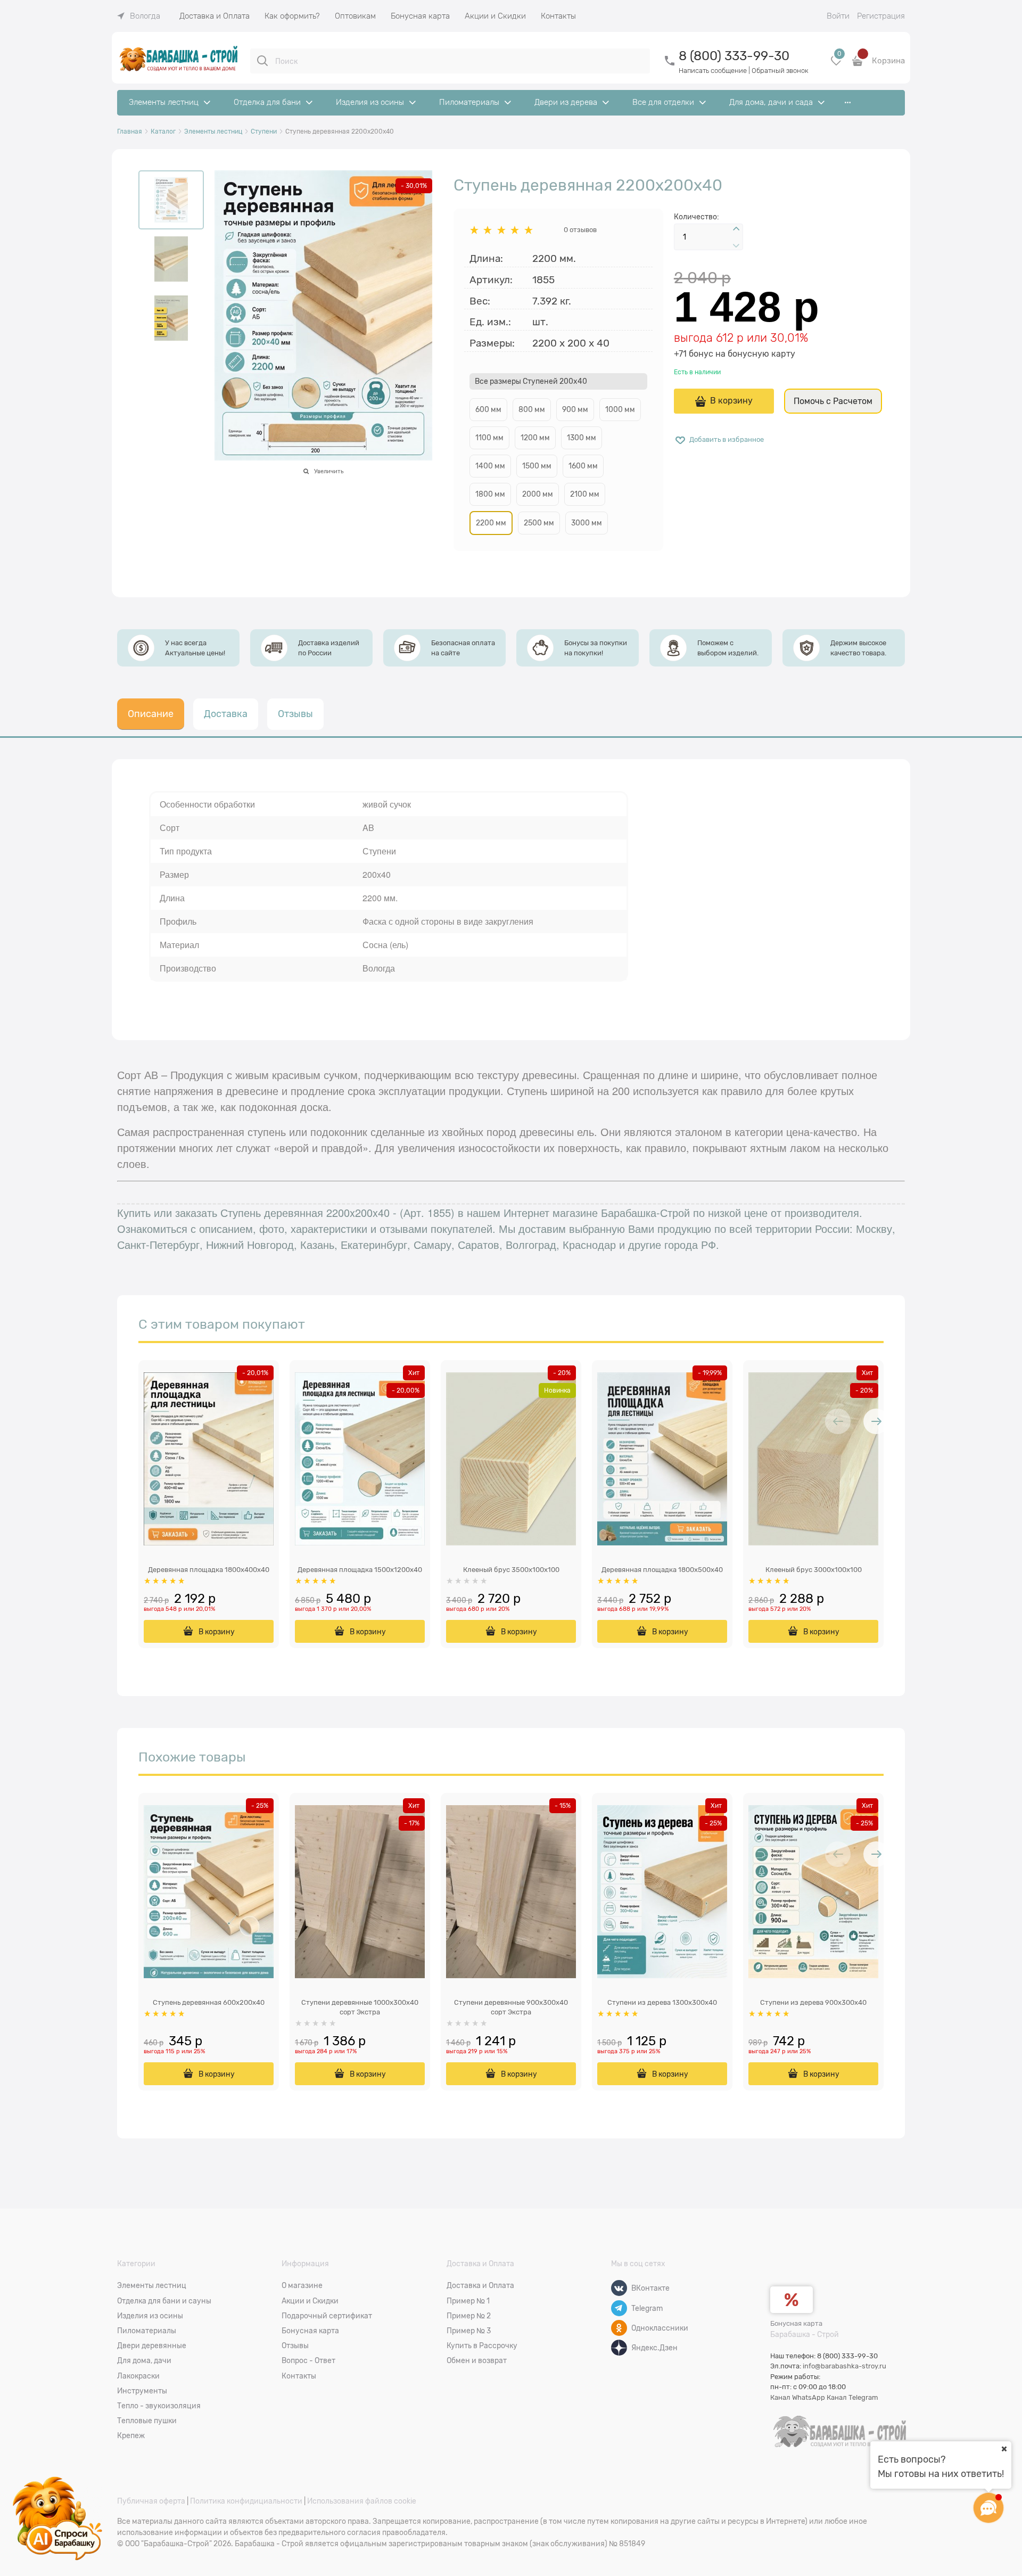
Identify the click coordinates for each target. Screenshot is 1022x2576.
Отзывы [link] (295, 714)
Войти (838, 16)
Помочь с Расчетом (833, 401)
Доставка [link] (226, 714)
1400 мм (490, 466)
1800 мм (490, 494)
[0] (836, 65)
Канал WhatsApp (798, 2397)
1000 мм (620, 409)
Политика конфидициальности (246, 2501)
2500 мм (539, 523)
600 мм (488, 409)
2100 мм (585, 494)
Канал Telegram (852, 2397)
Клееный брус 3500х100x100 (511, 1570)
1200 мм (535, 438)
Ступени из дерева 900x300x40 (813, 2002)
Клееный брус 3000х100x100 (814, 1570)
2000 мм (538, 494)
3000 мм (587, 523)
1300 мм (582, 438)
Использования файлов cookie (362, 2501)
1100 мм (489, 438)
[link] (139, 16)
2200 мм (491, 523)
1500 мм (537, 466)
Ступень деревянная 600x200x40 (209, 2002)
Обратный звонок (780, 71)
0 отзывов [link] (580, 230)
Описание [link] (151, 714)
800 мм (532, 409)
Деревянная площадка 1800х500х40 (662, 1570)
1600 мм (583, 466)
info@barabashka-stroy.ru (844, 2366)
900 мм (575, 409)
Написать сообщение (713, 71)
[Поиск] (262, 61)
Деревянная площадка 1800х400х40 (209, 1570)
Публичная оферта (151, 2501)
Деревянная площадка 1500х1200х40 (360, 1570)
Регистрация (881, 16)
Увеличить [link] (329, 471)
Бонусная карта (796, 2323)
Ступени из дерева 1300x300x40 (662, 2002)
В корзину (731, 401)
